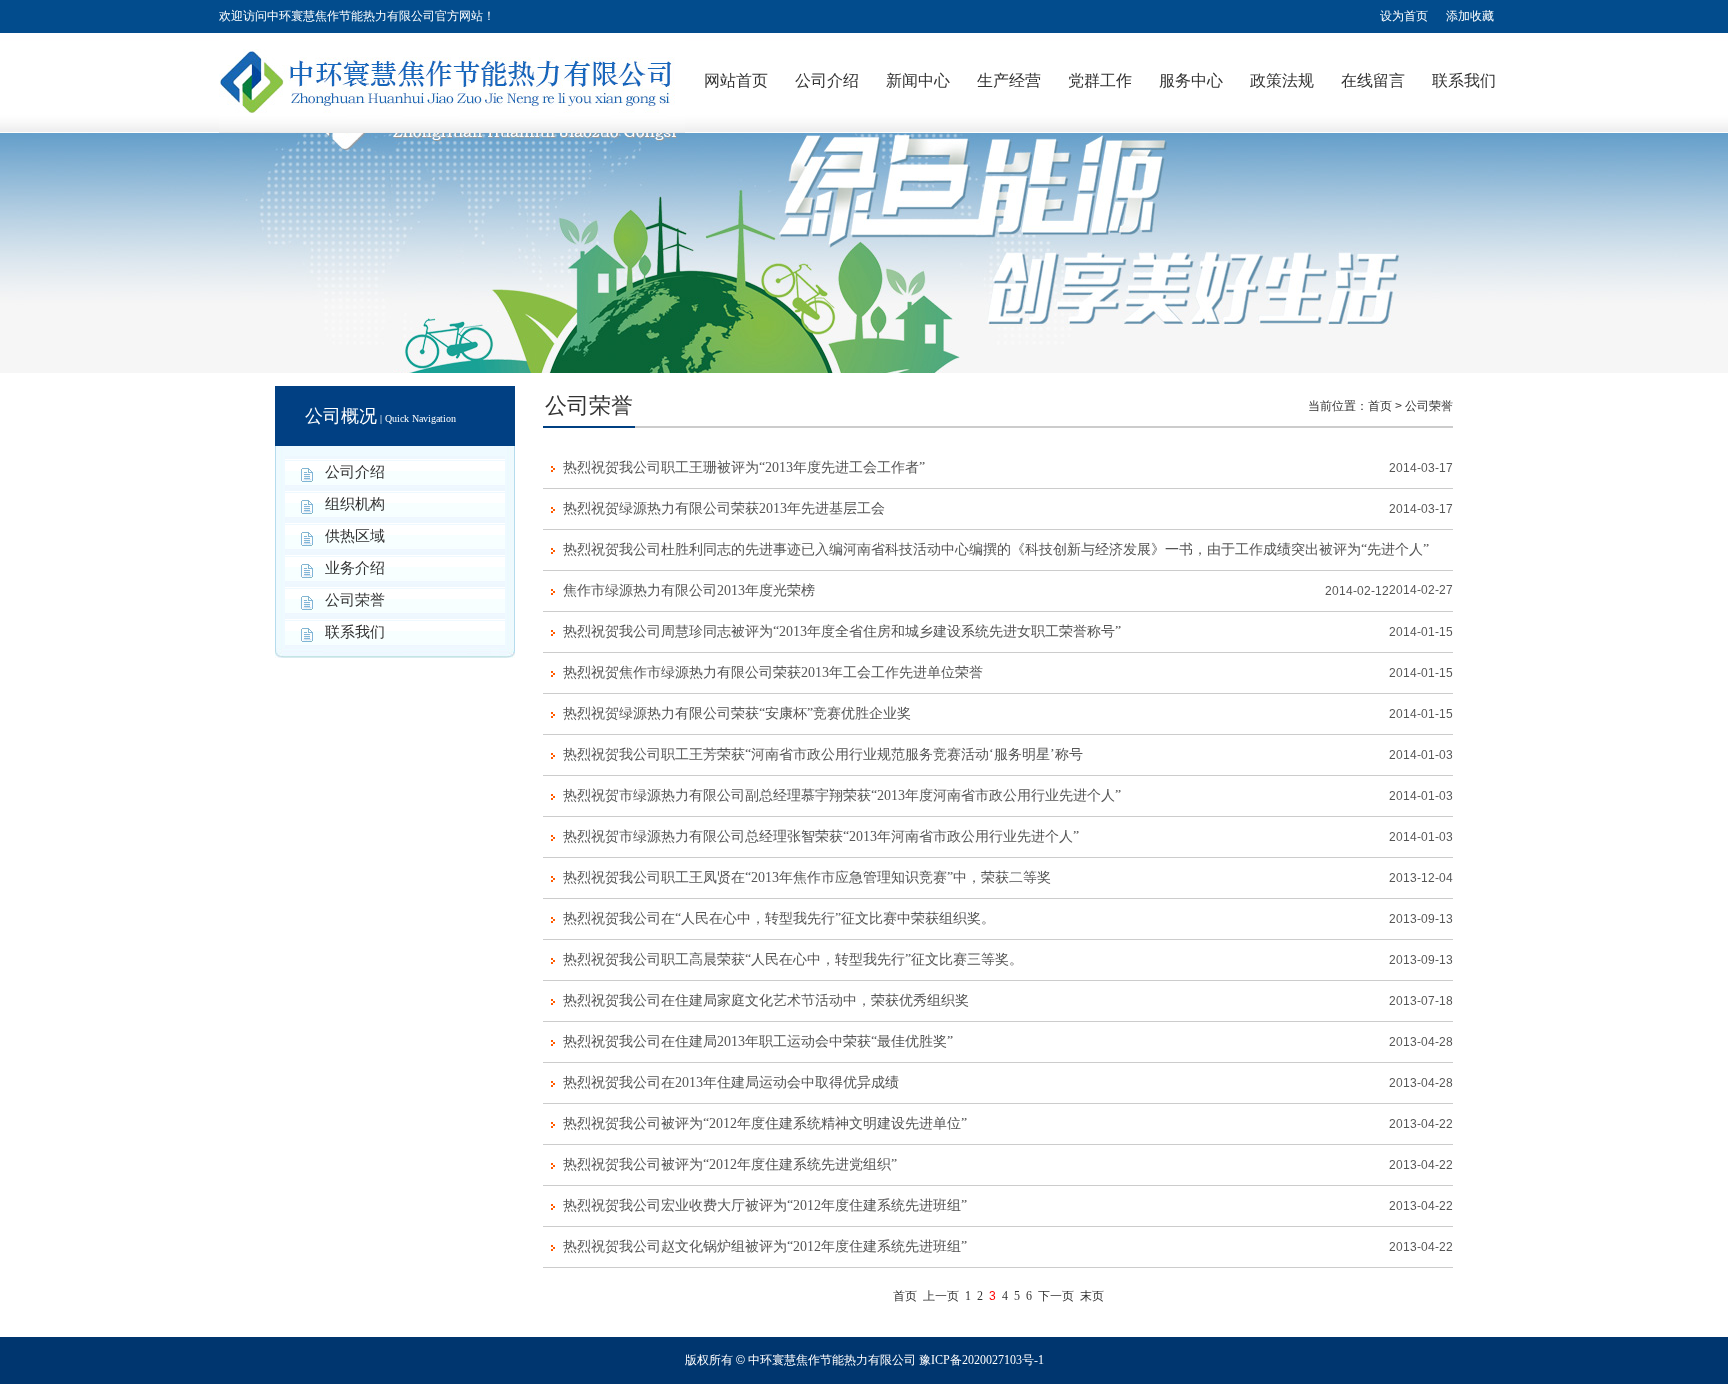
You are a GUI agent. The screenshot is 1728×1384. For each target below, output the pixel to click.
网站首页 (736, 80)
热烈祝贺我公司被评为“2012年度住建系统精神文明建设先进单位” (765, 1123)
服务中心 (1191, 80)
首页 (1380, 406)
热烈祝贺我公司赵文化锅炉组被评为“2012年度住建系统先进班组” (765, 1246)
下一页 (1056, 1296)
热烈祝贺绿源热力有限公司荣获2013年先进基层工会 (724, 508)
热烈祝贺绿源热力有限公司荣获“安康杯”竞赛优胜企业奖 (737, 713)
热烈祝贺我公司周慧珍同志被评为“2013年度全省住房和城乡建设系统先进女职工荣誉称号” (842, 631)
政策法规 (1282, 80)
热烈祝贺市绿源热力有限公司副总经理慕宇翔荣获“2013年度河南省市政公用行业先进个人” (842, 795)
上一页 (941, 1296)
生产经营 (1009, 80)
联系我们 (1464, 80)
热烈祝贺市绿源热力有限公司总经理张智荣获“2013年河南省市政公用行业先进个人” (821, 836)
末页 (1092, 1296)
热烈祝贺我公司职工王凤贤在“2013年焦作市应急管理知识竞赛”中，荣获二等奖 (807, 877)
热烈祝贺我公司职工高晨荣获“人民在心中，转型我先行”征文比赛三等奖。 (793, 959)
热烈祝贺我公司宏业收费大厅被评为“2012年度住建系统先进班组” (765, 1205)
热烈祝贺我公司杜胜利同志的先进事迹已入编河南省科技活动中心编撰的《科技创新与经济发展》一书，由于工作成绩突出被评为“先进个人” (996, 549)
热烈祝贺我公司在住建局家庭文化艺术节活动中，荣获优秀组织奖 (766, 1000)
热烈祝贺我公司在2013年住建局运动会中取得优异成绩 (731, 1082)
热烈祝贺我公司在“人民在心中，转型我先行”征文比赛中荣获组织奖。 (779, 918)
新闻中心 (918, 80)
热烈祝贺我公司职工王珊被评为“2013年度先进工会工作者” (744, 467)
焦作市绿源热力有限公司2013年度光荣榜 (689, 590)
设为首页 (1404, 16)
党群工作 (1100, 80)
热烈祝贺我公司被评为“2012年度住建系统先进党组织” (730, 1164)
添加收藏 (1470, 16)
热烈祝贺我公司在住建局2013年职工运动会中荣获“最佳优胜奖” (758, 1041)
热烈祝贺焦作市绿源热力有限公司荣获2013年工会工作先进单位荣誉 (773, 672)
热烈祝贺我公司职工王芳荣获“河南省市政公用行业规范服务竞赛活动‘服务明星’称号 (823, 754)
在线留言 (1373, 80)
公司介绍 (827, 80)
